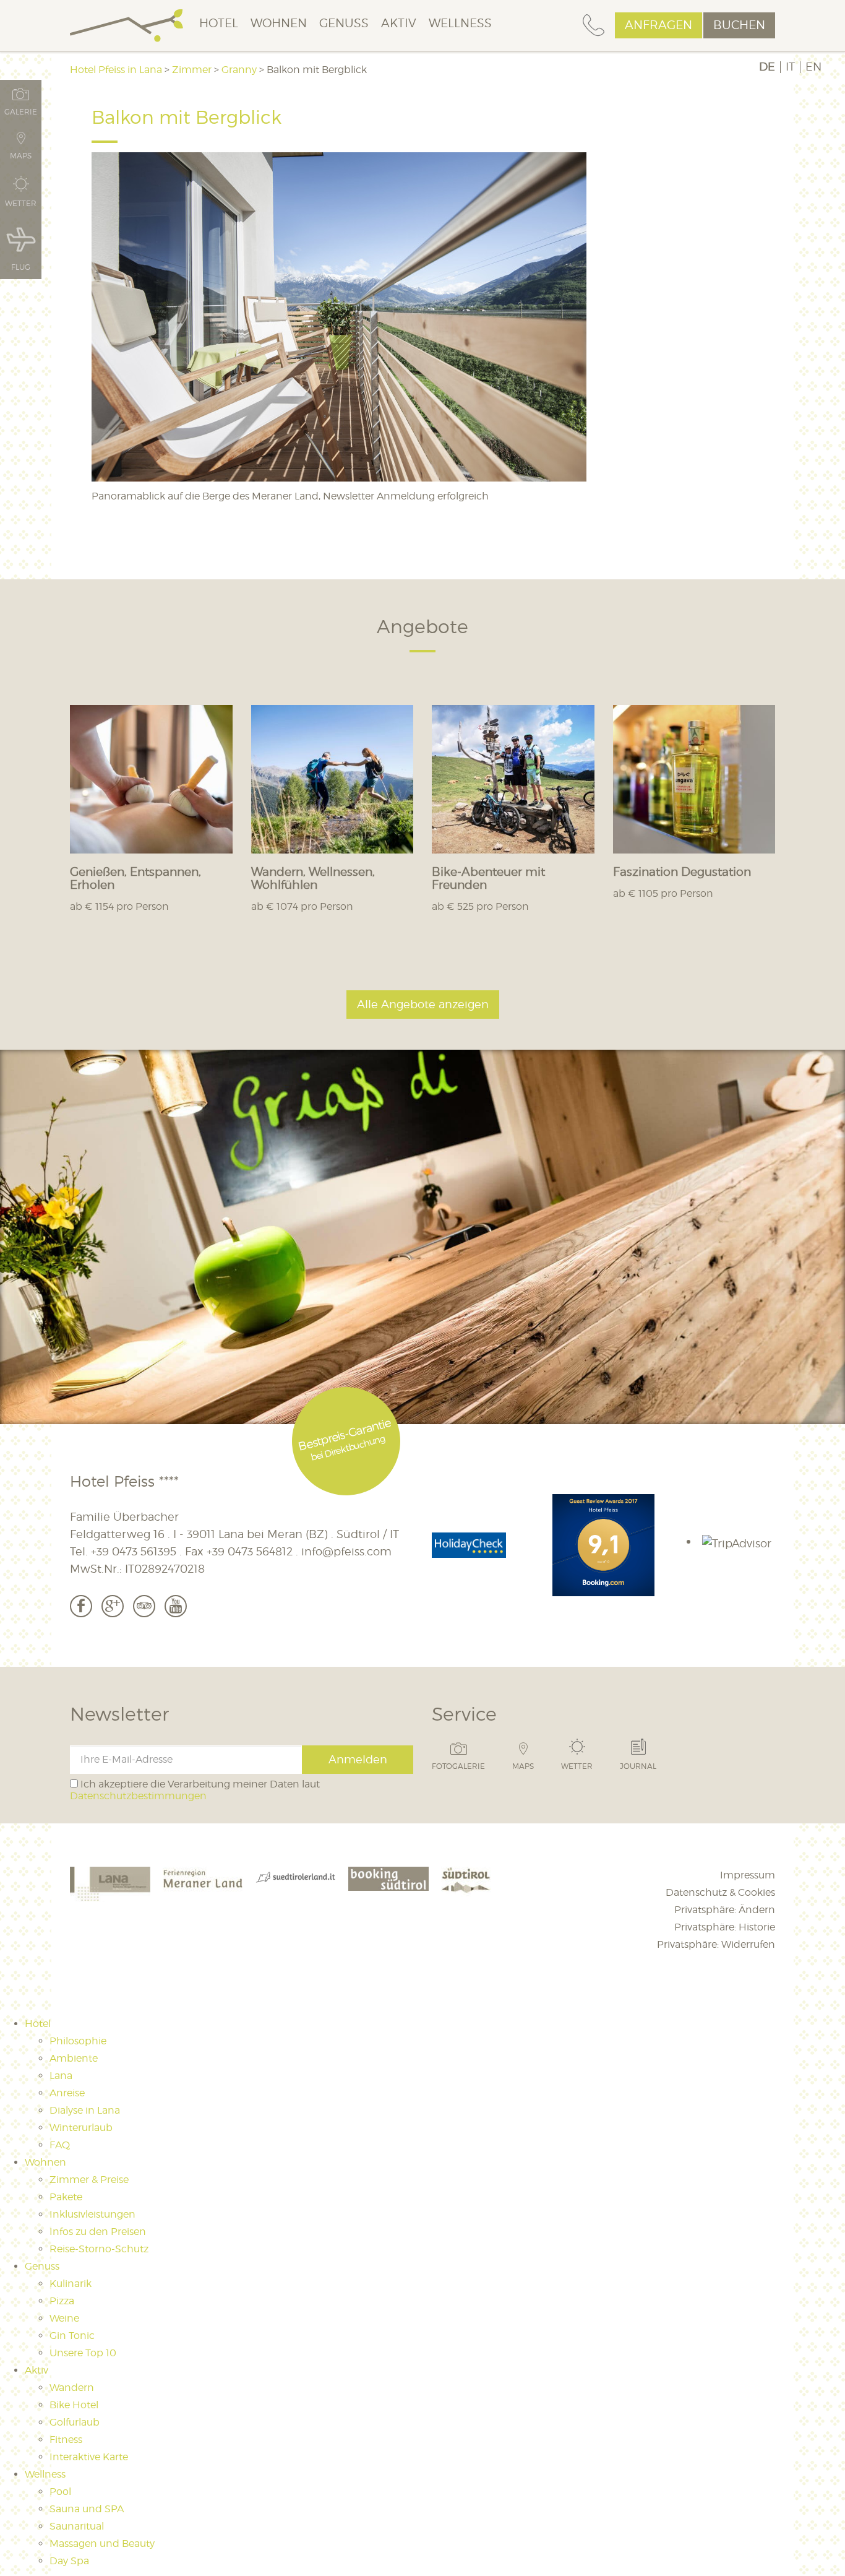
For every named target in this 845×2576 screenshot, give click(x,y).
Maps (523, 1766)
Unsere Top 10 (83, 2353)
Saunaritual (77, 2526)
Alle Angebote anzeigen (423, 1004)
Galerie (21, 111)
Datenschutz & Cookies (720, 1892)
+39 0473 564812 (250, 1551)
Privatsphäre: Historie (725, 1927)
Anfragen (658, 25)
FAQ (60, 2145)
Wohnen (279, 23)
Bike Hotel (74, 2405)
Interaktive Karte (89, 2457)
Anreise (67, 2093)
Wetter (577, 1766)
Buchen (739, 25)
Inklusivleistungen (92, 2214)
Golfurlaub (75, 2422)
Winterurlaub (81, 2128)
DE (767, 67)
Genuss (344, 23)
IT (790, 67)
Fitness (66, 2440)
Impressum (748, 1875)
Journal (638, 1766)
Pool (60, 2492)
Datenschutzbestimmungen (138, 1796)
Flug (21, 267)
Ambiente (74, 2058)
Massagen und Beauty (102, 2544)
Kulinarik (71, 2284)
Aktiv (399, 23)
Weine (64, 2318)
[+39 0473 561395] (594, 26)
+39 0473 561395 (134, 1551)
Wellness (460, 23)
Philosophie (78, 2041)
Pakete (66, 2197)
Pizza (62, 2301)
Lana (61, 2076)
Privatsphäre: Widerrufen (716, 1944)
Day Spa (69, 2561)
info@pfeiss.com (346, 1551)
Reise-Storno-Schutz (99, 2249)
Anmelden (358, 1759)
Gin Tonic (72, 2336)
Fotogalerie (458, 1766)
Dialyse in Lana (85, 2110)
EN (813, 67)
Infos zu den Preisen (98, 2232)
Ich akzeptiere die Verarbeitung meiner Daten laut (195, 1790)
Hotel (219, 23)
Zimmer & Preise (89, 2180)
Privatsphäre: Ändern (725, 1910)
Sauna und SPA (87, 2509)
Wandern (72, 2388)
